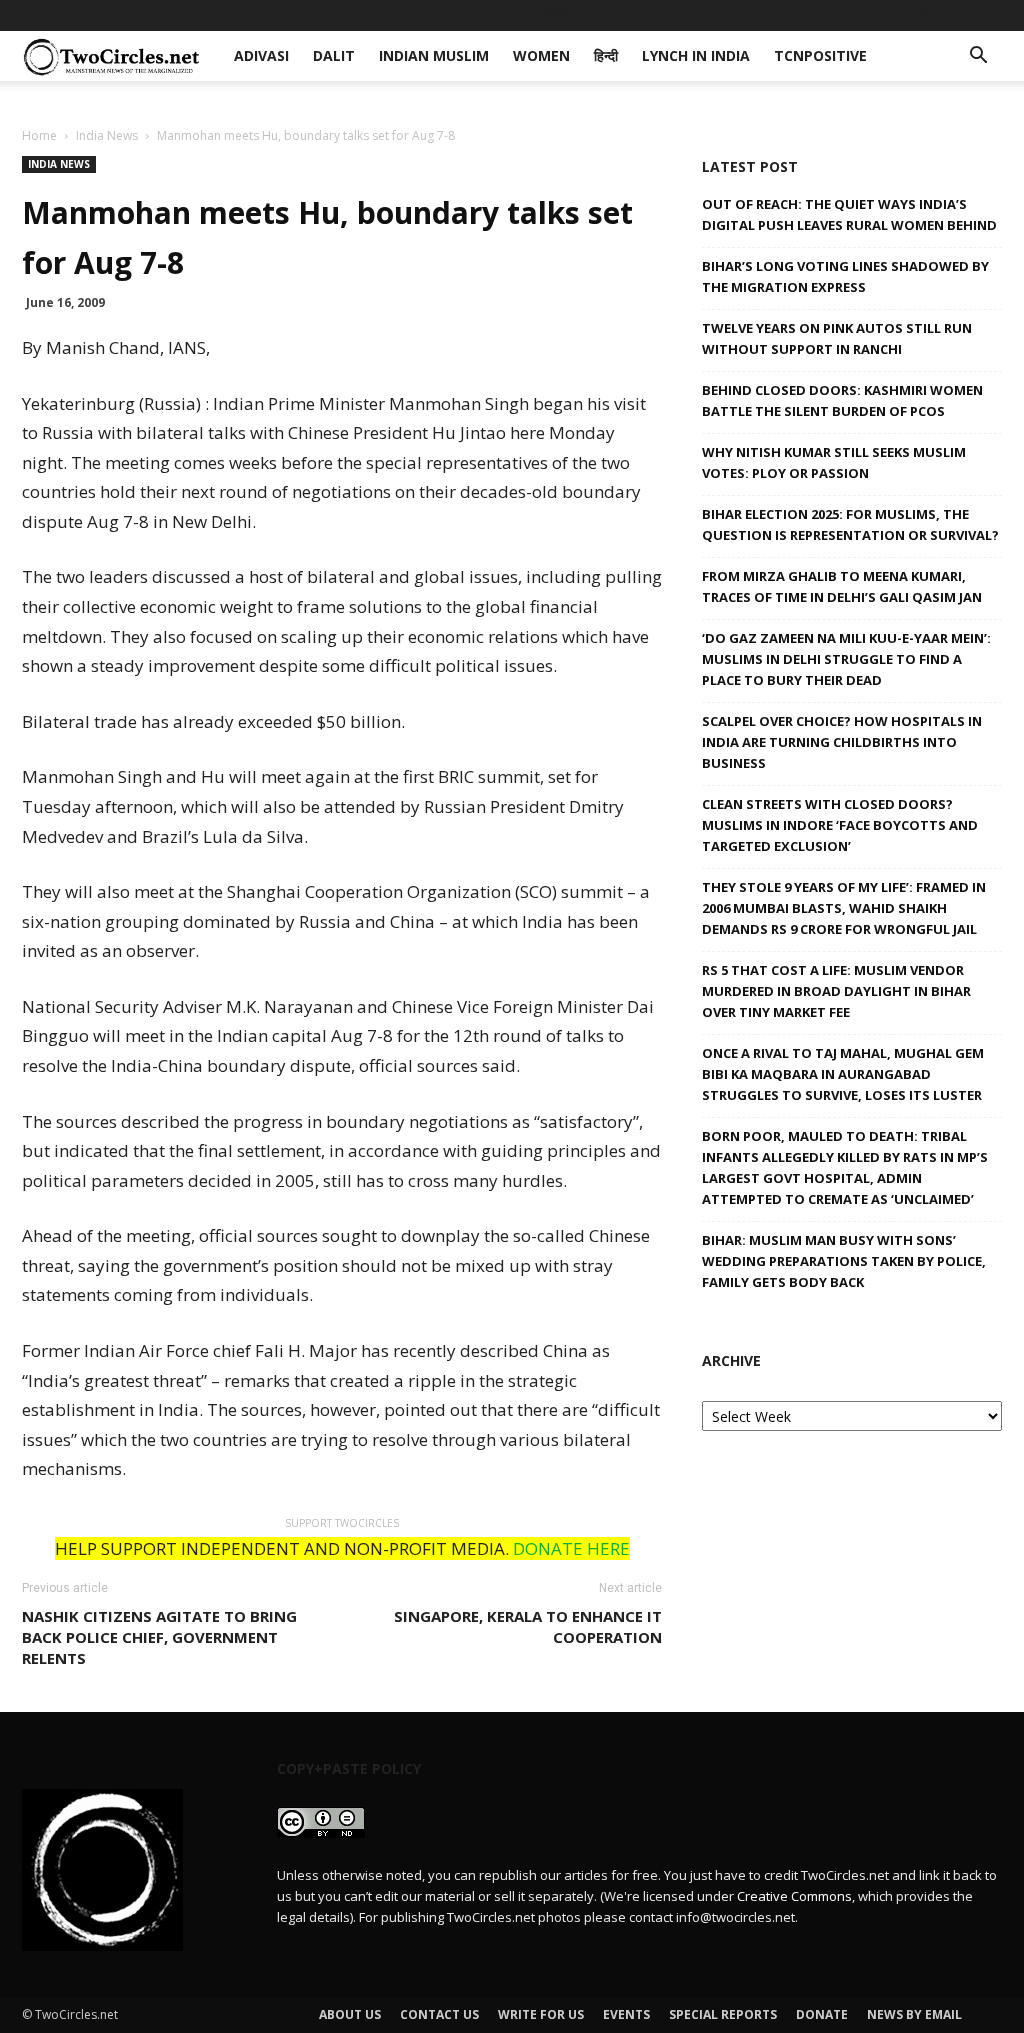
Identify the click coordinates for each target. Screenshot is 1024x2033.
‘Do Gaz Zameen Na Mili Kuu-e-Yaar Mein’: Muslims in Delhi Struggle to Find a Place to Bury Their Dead (846, 659)
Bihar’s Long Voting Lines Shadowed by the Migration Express (845, 276)
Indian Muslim (392, 14)
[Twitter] (954, 15)
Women (493, 14)
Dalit (300, 14)
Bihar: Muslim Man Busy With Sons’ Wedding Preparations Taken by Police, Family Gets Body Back (844, 1261)
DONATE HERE (571, 1548)
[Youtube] (987, 15)
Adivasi (235, 14)
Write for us (541, 2014)
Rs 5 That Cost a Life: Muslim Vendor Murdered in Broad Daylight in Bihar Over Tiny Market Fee (836, 991)
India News (107, 135)
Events (626, 2014)
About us (350, 2014)
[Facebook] (855, 15)
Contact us (439, 2014)
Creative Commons (794, 1896)
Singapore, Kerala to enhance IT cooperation (528, 1626)
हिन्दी (555, 14)
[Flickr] (888, 15)
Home (39, 135)
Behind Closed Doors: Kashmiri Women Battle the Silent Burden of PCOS (842, 400)
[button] (978, 57)
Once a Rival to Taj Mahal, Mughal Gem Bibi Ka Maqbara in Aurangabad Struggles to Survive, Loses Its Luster (843, 1074)
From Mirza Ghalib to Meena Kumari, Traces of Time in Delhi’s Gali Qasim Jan (842, 586)
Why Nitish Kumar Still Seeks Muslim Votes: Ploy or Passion (834, 462)
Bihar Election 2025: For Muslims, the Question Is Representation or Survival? (850, 524)
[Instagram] (921, 15)
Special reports (723, 2014)
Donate (822, 2014)
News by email (914, 2014)
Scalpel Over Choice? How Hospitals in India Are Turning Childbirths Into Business (842, 742)
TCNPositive (761, 14)
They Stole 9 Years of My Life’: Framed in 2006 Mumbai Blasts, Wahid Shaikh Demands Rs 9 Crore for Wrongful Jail (844, 908)
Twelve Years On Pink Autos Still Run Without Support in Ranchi (837, 338)
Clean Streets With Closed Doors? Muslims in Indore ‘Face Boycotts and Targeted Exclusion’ (840, 825)
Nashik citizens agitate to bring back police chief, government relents (159, 1637)
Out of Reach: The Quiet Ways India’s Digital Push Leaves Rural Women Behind (849, 214)
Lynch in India (642, 14)
